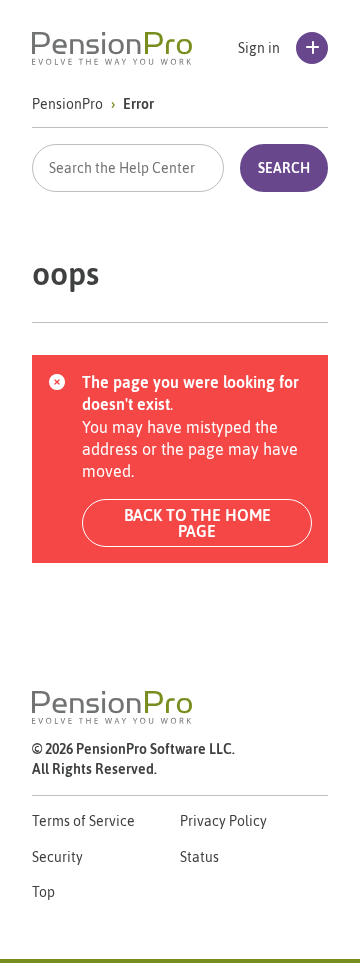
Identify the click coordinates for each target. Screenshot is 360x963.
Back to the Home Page (197, 523)
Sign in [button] (259, 48)
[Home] (112, 48)
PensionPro (67, 104)
